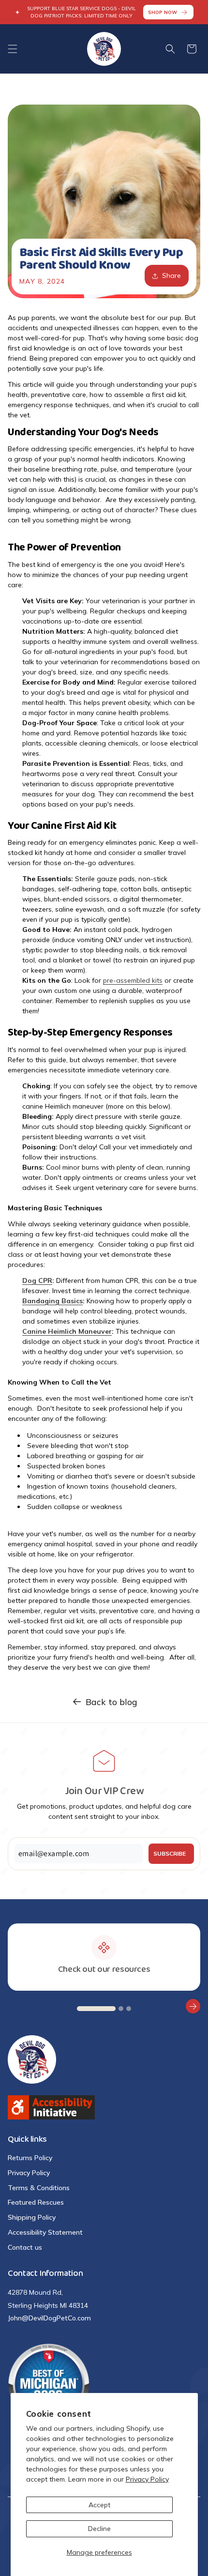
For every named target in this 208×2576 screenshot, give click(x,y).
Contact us (25, 2247)
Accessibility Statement (45, 2232)
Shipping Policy (32, 2217)
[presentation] (15, 2006)
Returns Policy (30, 2158)
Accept (99, 2505)
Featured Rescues (36, 2202)
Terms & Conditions (39, 2188)
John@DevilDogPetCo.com (49, 2318)
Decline (99, 2529)
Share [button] (171, 275)
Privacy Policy (147, 2479)
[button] (13, 49)
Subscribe (170, 1853)
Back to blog (111, 1702)
